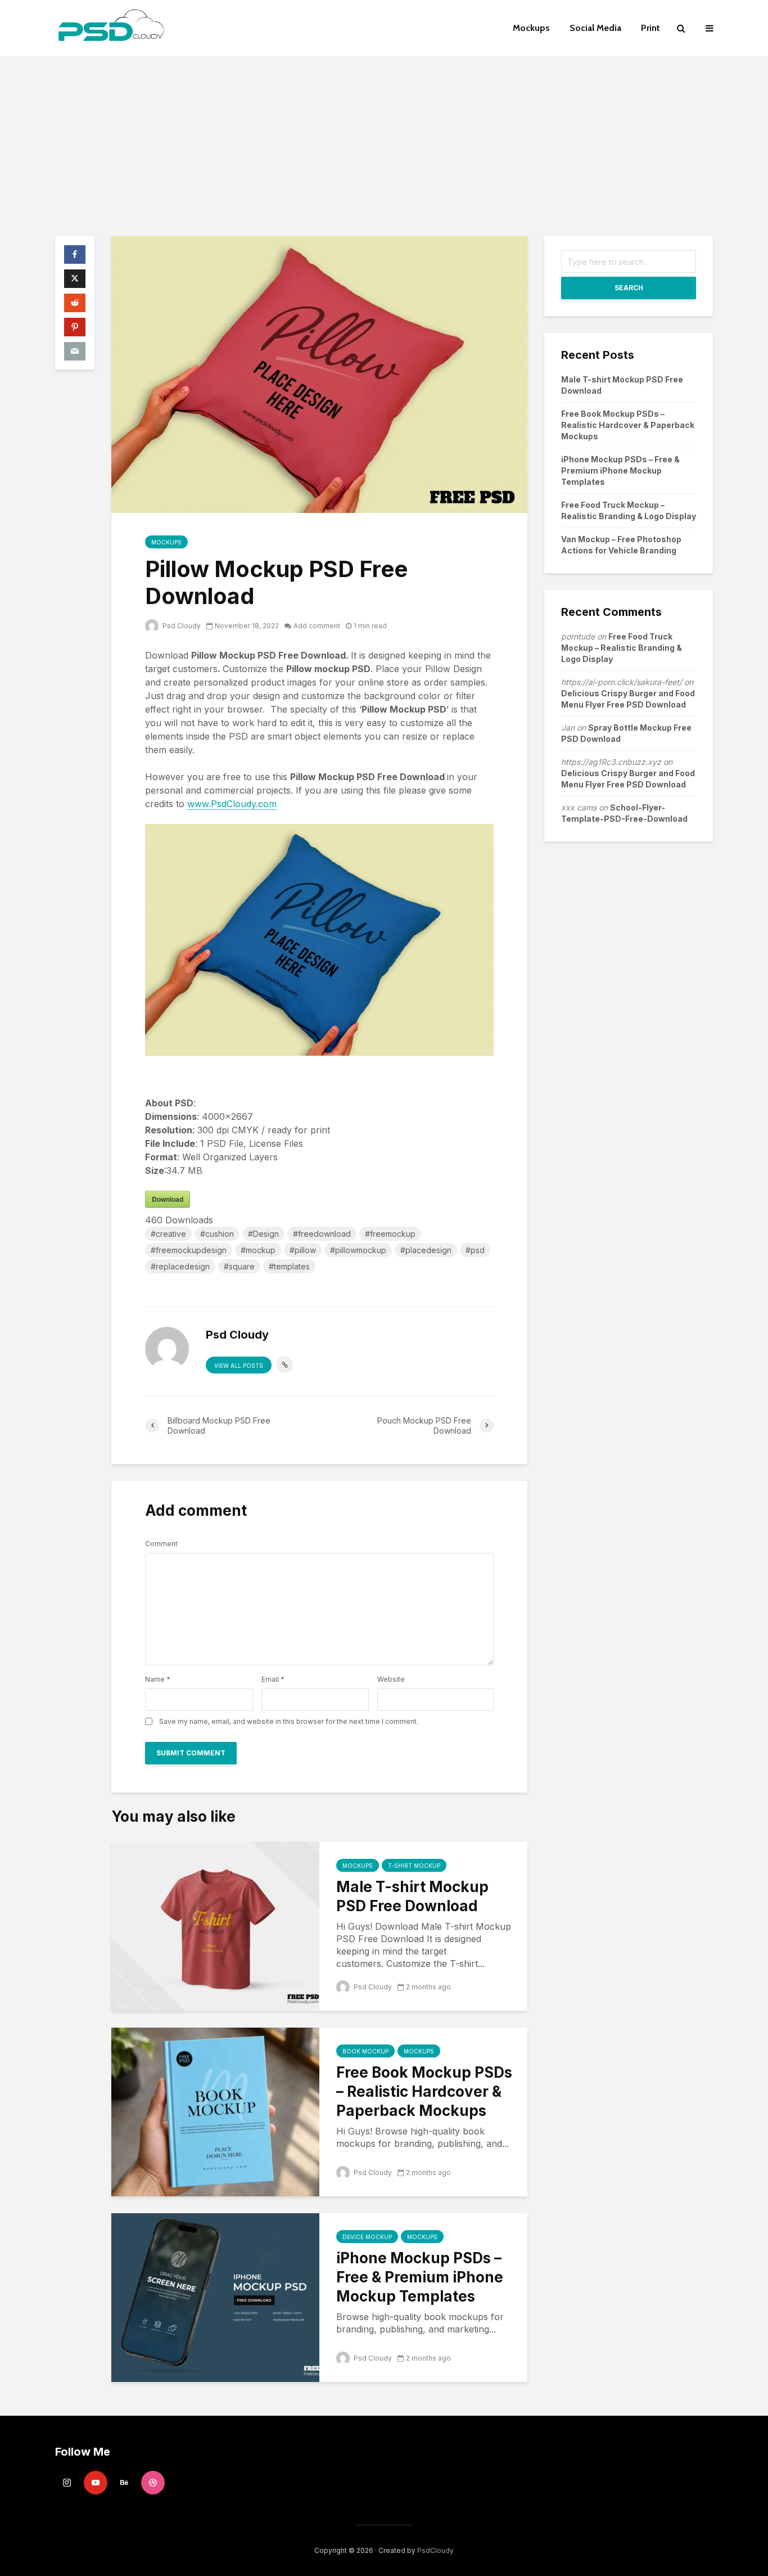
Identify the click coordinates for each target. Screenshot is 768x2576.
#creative (168, 1234)
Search (629, 288)
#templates (289, 1266)
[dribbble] (153, 2483)
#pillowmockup (358, 1250)
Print (650, 28)
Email (273, 1679)
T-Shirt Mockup (414, 1866)
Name (158, 1679)
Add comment (317, 626)
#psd (475, 1250)
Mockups (531, 28)
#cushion (217, 1234)
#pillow (303, 1250)
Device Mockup (367, 2237)
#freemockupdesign (189, 1250)
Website (391, 1679)
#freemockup (390, 1234)
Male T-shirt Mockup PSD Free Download (412, 1896)
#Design (263, 1234)
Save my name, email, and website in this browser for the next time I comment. (289, 1722)
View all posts (239, 1366)
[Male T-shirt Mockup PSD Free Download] (215, 1925)
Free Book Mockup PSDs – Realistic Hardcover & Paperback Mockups (424, 2091)
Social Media (595, 28)
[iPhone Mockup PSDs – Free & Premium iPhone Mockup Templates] (215, 2296)
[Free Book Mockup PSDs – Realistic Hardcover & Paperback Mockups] (215, 2111)
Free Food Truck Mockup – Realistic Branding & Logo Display (622, 648)
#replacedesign (180, 1266)
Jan (568, 728)
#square (239, 1266)
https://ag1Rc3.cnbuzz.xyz (611, 762)
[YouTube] (96, 2483)
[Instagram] (67, 2483)
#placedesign (426, 1250)
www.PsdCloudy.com (232, 804)
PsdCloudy (435, 2550)
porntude (578, 636)
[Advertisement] (384, 141)
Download (168, 1199)
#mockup (258, 1250)
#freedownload (322, 1234)
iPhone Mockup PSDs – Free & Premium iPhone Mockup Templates (420, 2277)
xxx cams (579, 807)
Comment (161, 1544)
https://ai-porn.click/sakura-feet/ (622, 682)
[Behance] (124, 2483)
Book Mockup (365, 2051)
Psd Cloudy (181, 626)
